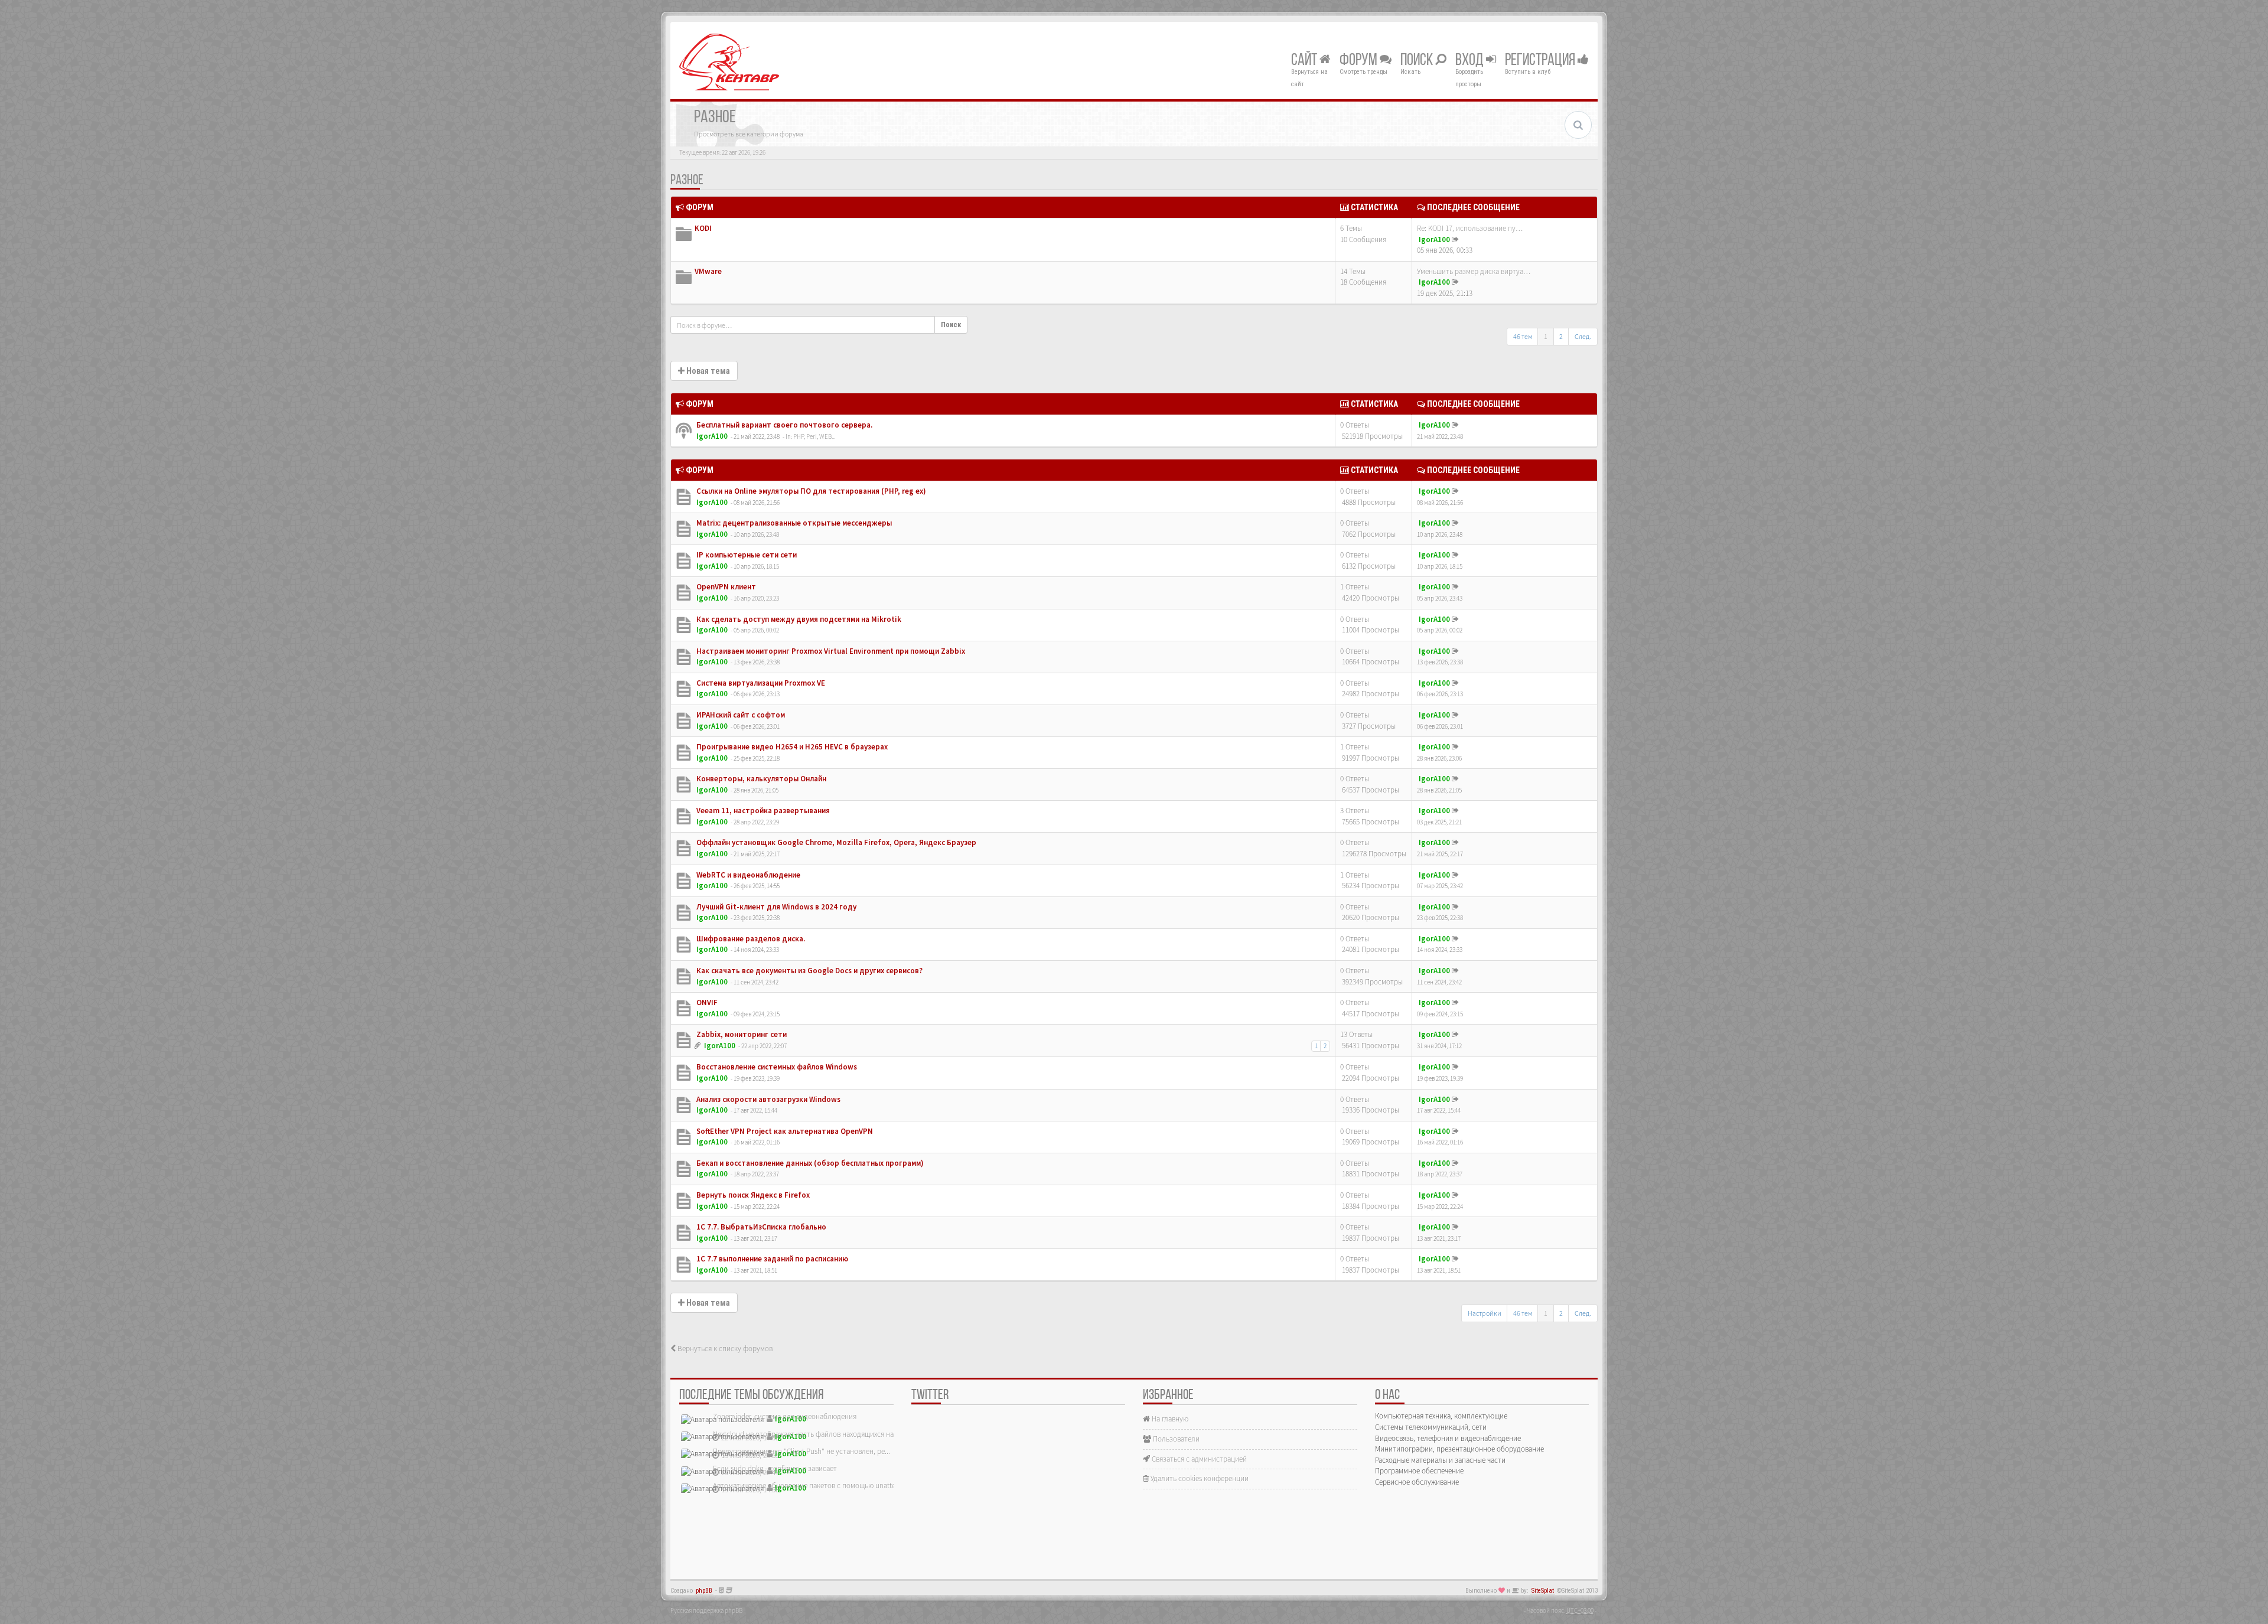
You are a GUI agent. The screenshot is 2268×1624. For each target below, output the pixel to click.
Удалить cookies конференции (1199, 1478)
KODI (703, 228)
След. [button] (1583, 336)
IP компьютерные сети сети (746, 555)
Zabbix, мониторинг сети (741, 1034)
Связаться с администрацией (1198, 1459)
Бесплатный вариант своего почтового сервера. (783, 425)
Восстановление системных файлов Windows (776, 1067)
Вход (1471, 61)
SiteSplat (1543, 1591)
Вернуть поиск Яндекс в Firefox (752, 1195)
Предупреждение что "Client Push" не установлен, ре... (801, 1451)
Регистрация (1541, 61)
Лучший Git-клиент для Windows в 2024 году (775, 907)
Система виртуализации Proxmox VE (760, 683)
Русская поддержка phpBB (706, 1610)
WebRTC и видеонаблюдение (747, 875)
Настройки (1485, 1313)
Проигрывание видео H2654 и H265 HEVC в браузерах (791, 747)
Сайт (1305, 61)
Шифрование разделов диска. (750, 939)
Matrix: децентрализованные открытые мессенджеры (793, 523)
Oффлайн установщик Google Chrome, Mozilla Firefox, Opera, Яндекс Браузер (835, 842)
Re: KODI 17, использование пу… (1470, 228)
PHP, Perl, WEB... (814, 436)
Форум (1360, 61)
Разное (687, 181)
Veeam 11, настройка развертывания (762, 811)
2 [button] (1561, 336)
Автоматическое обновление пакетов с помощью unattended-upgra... (825, 1486)
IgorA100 (1434, 239)
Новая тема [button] (707, 371)
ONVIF (706, 1002)
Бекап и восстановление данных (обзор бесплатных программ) (809, 1163)
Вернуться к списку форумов (724, 1349)
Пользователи (1175, 1439)
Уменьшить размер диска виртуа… (1474, 271)
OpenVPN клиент (725, 587)
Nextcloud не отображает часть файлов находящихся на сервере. (818, 1434)
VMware (708, 271)
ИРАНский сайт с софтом (740, 715)
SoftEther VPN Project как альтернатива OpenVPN (784, 1131)
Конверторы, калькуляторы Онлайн (760, 779)
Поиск (1418, 61)
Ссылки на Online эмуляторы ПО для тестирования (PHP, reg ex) (810, 491)
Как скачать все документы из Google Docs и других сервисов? (809, 971)
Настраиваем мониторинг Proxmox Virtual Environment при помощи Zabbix (830, 651)
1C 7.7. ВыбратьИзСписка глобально (760, 1227)
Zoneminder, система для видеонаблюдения (785, 1416)
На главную (1169, 1419)
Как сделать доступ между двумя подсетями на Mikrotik (798, 619)
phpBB (704, 1591)
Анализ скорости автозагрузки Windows (768, 1099)
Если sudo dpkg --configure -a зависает (775, 1468)
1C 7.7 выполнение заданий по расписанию (771, 1259)
